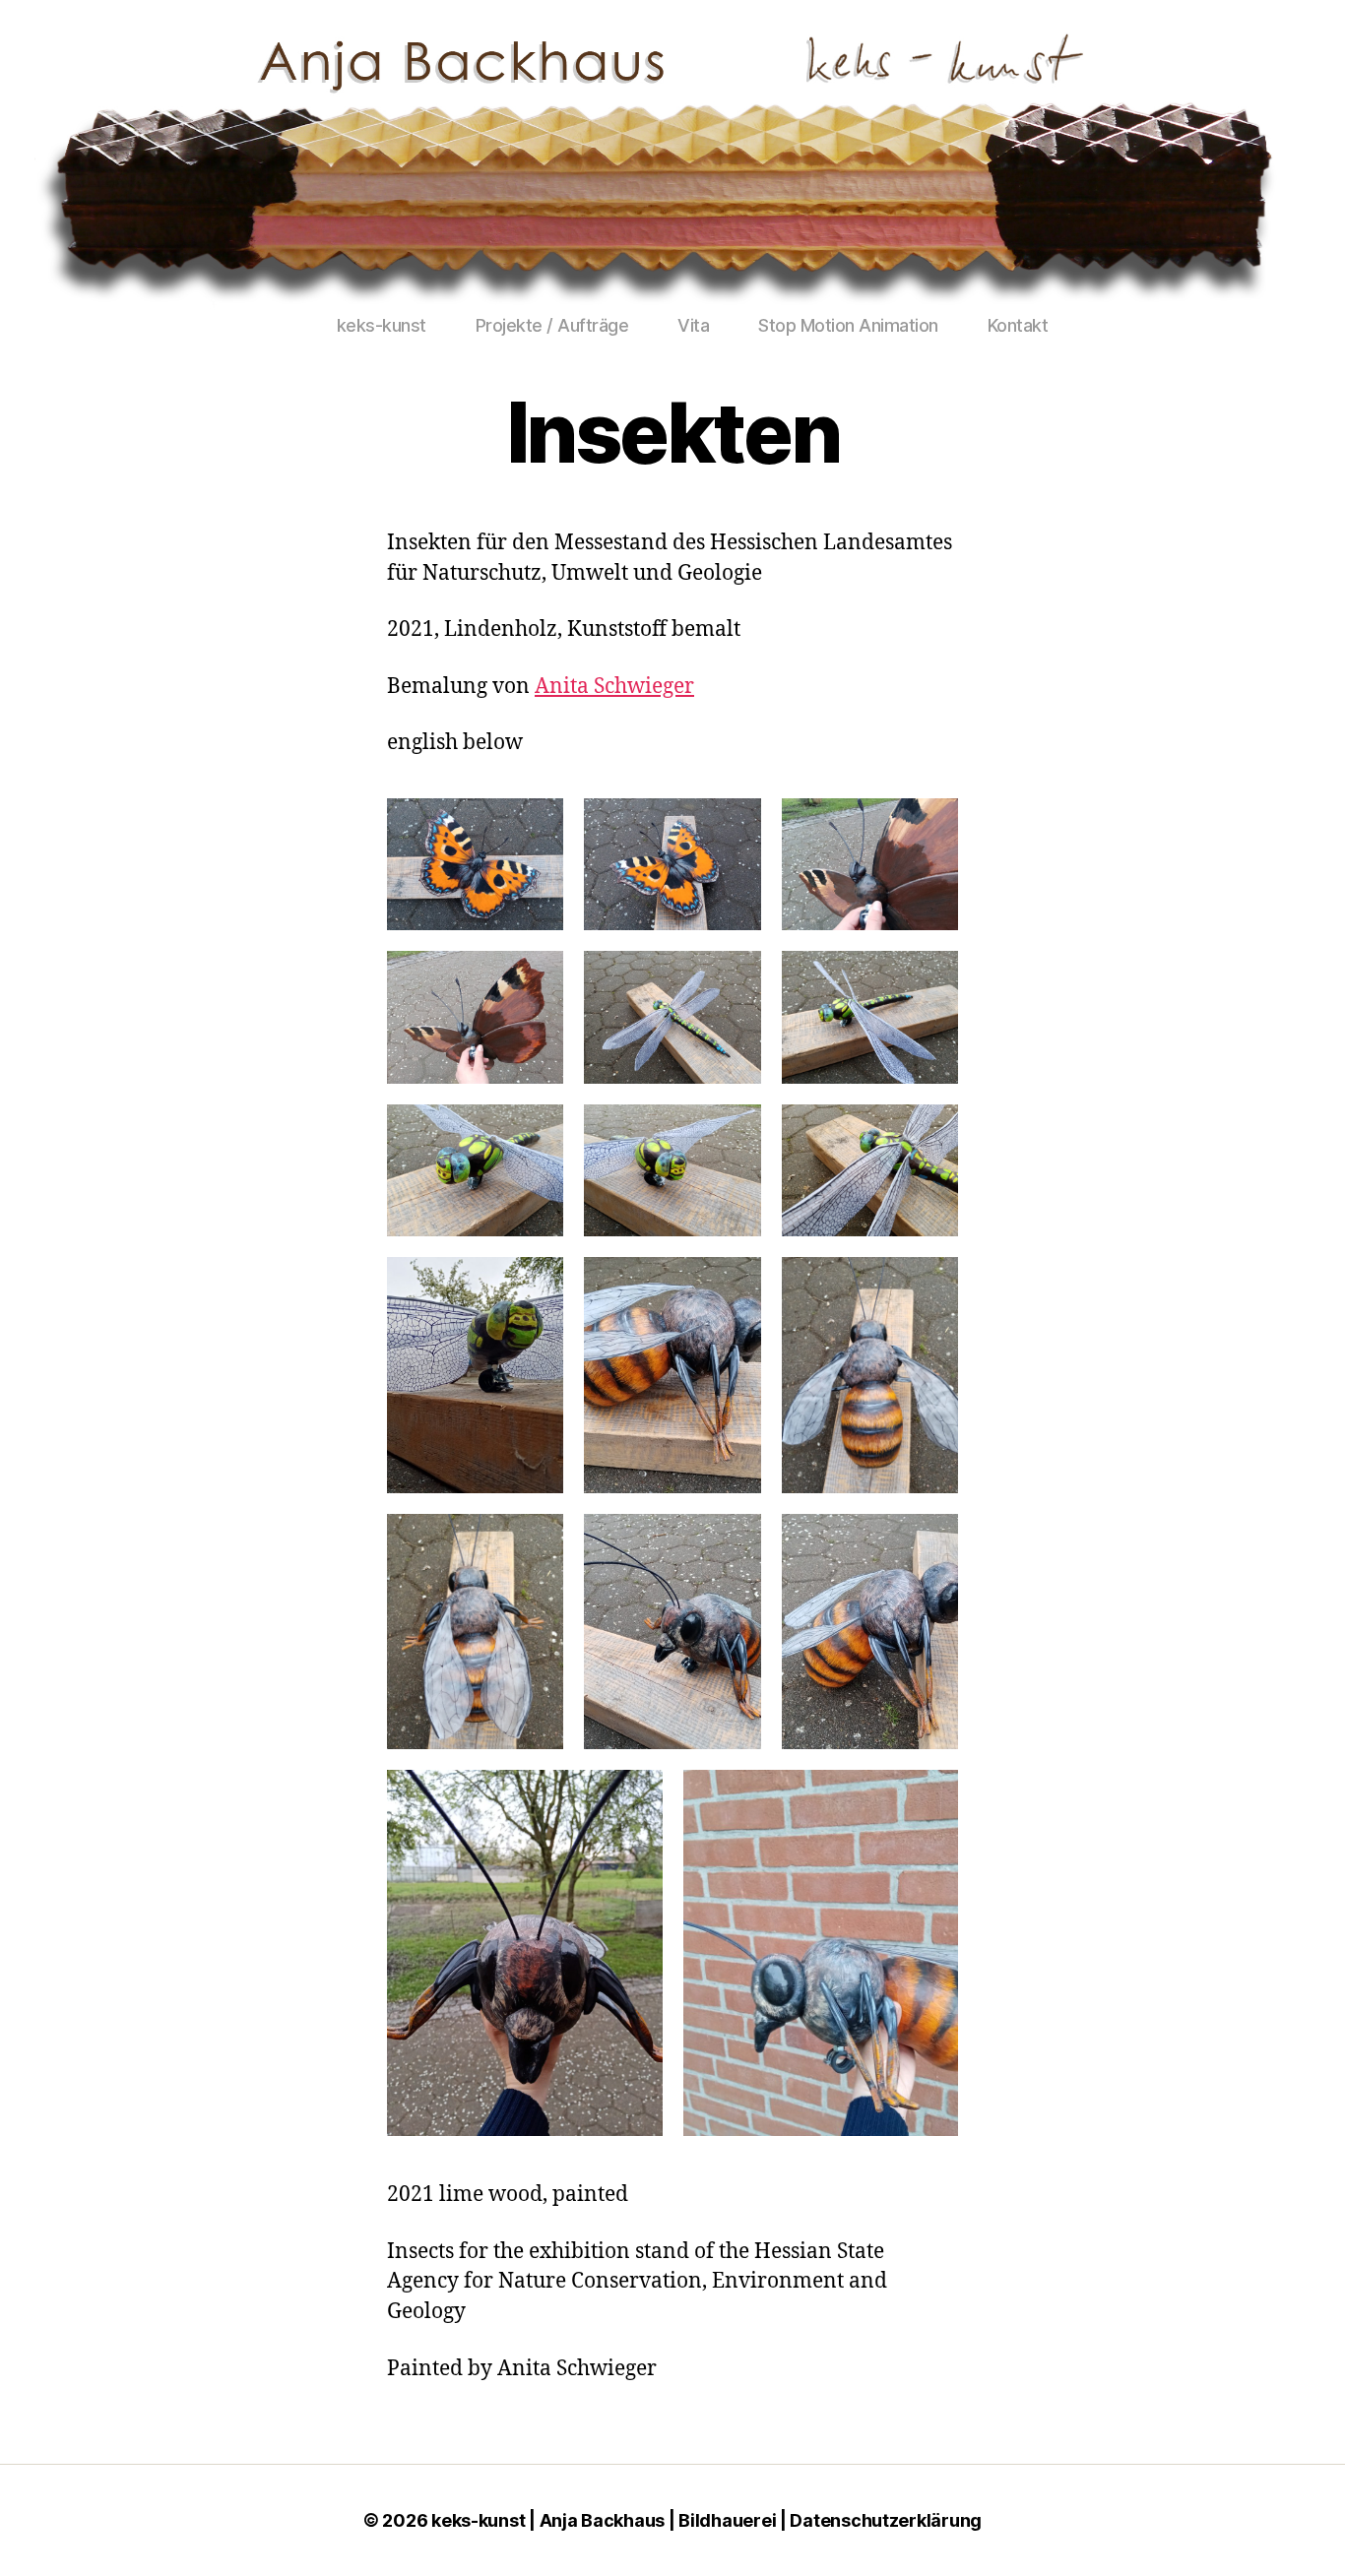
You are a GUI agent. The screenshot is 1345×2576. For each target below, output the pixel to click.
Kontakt (1018, 325)
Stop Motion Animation (848, 325)
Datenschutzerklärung (886, 2520)
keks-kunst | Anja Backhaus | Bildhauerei (604, 2520)
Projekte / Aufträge (552, 325)
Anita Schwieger (614, 687)
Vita (693, 325)
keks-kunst (382, 325)
